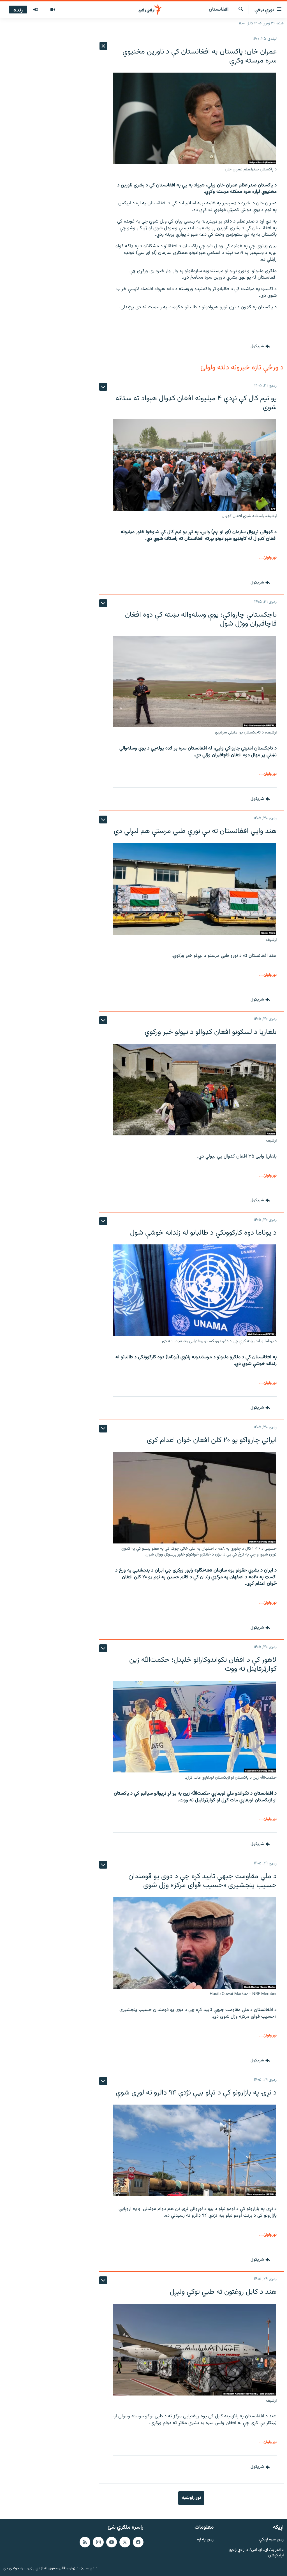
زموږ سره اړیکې (271, 2540)
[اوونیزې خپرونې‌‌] (36, 10)
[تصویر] (53, 10)
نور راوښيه (191, 2498)
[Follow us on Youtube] (112, 2542)
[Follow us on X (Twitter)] (125, 2542)
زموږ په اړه (205, 2540)
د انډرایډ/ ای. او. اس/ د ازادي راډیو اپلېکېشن (256, 2553)
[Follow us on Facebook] (138, 2542)
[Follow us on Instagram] (98, 2542)
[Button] (260, 346)
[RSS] (85, 2542)
